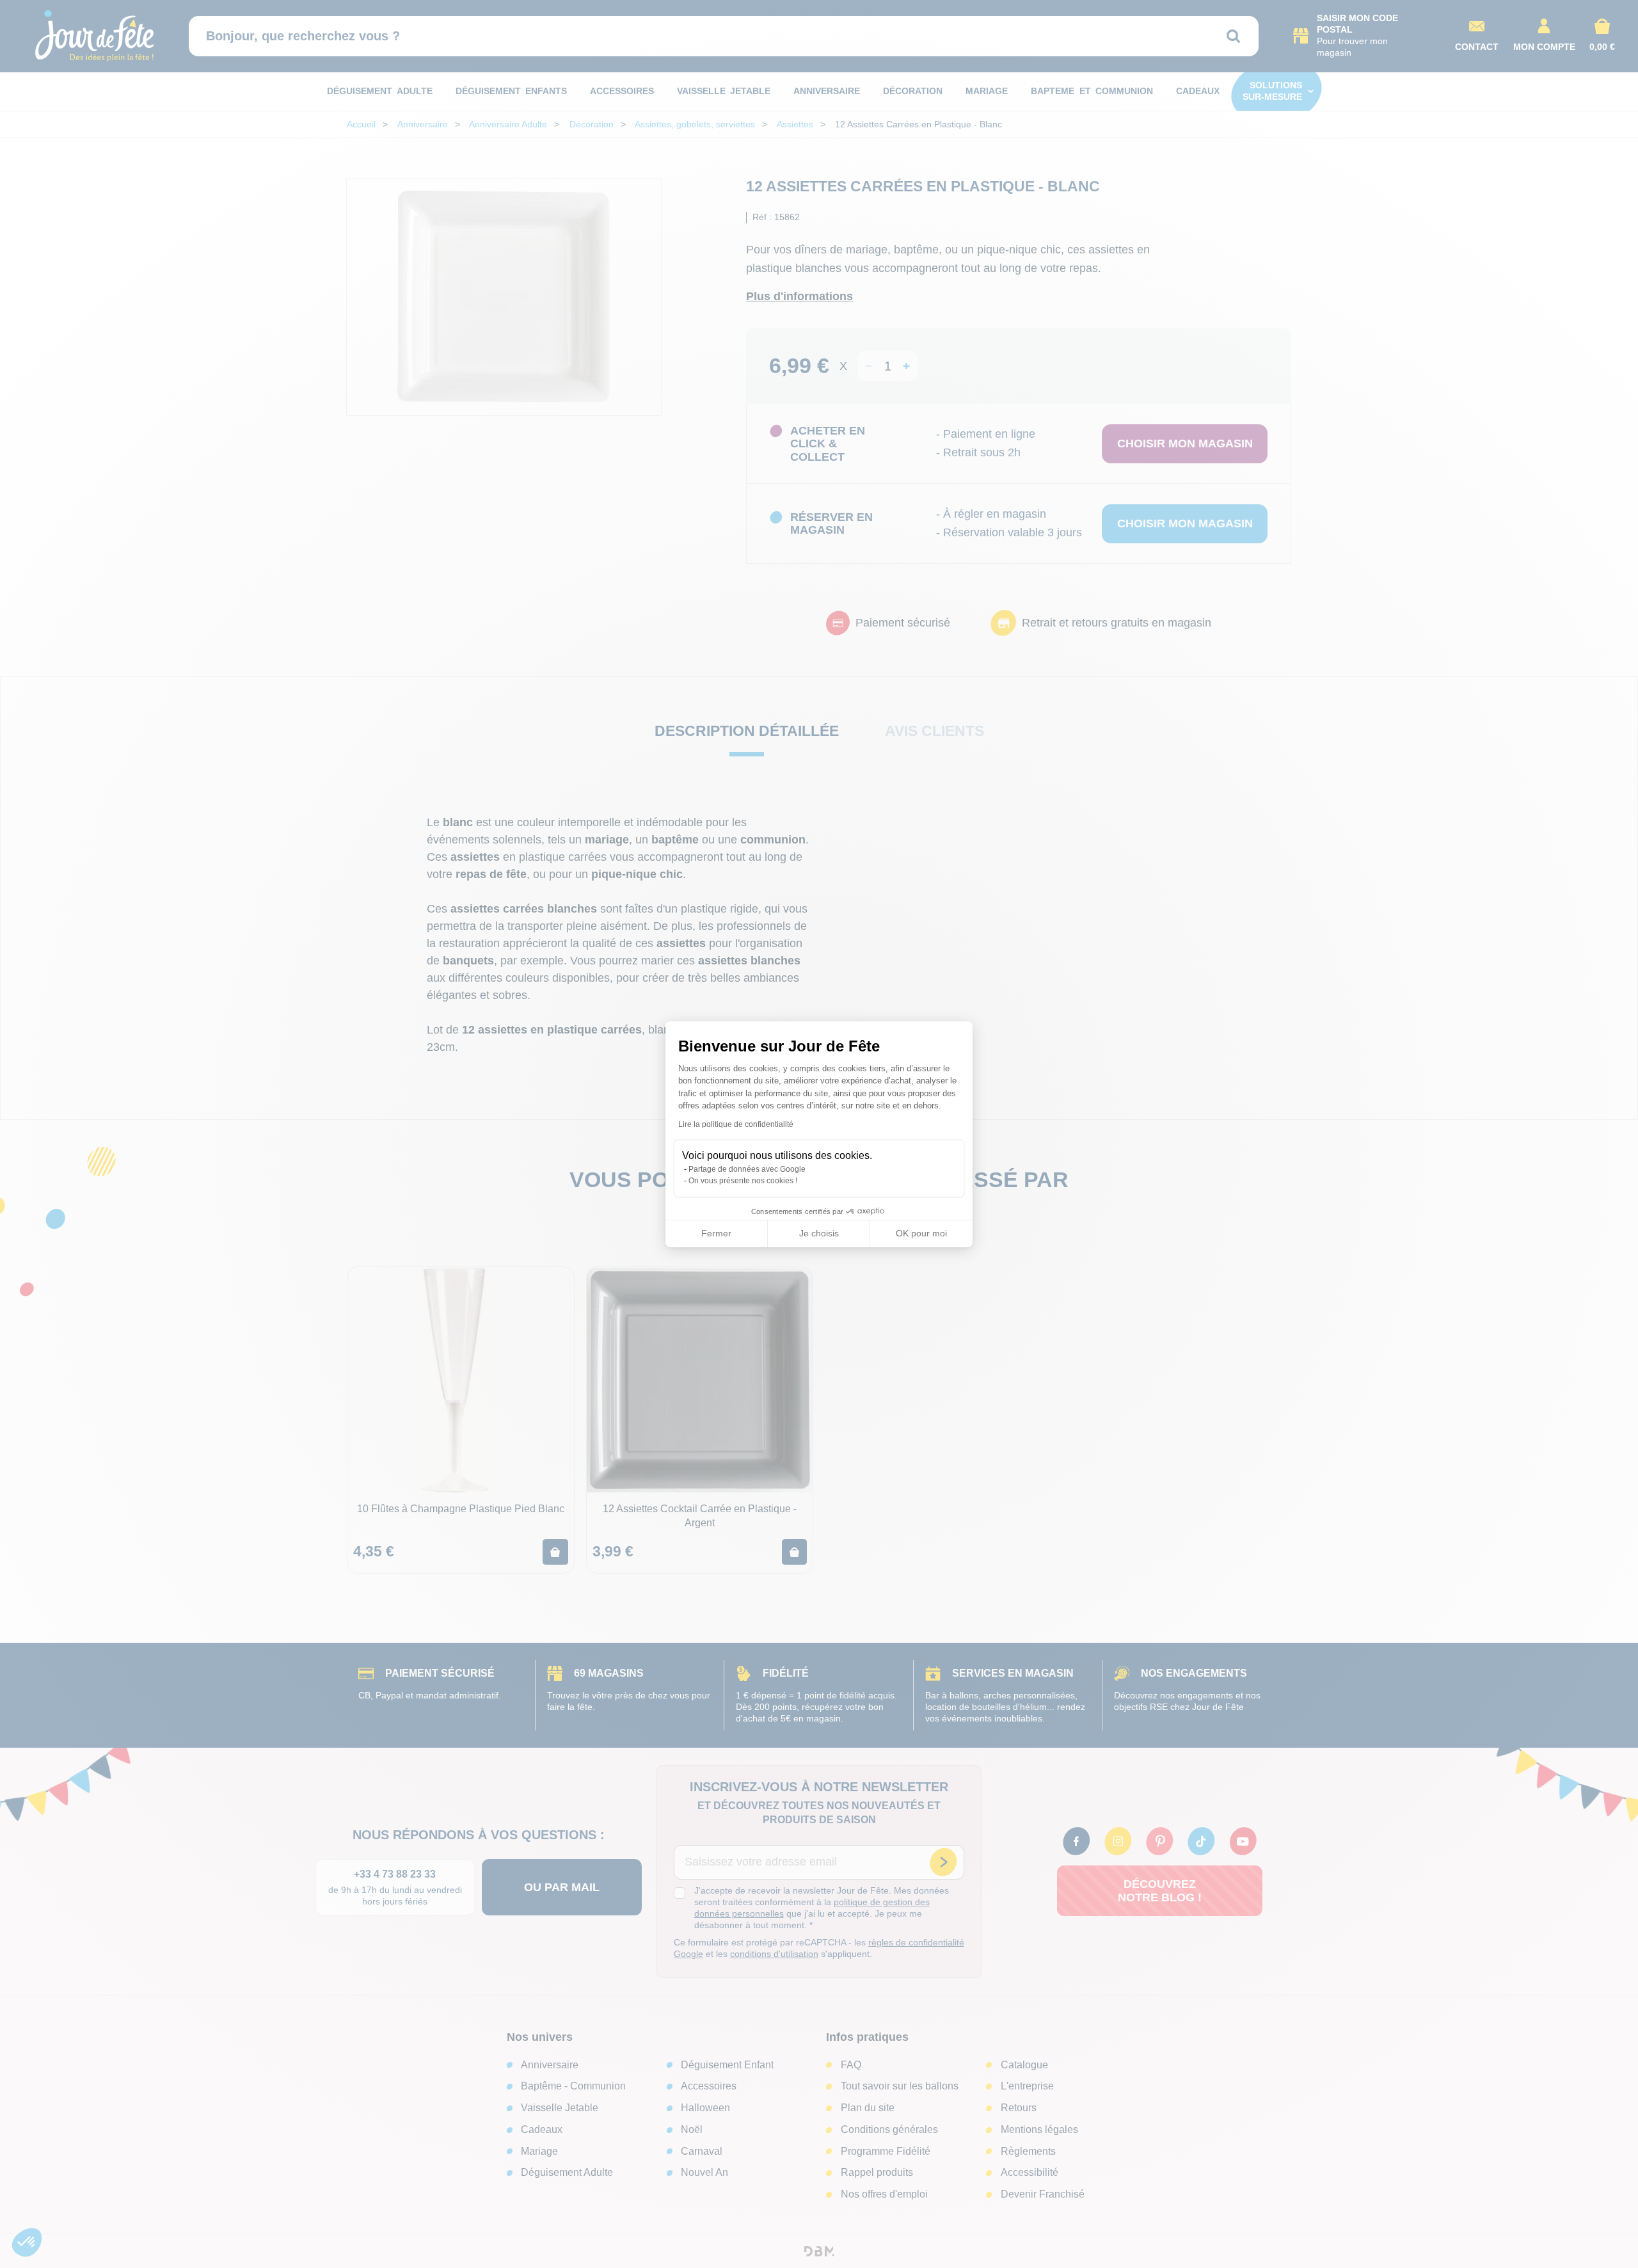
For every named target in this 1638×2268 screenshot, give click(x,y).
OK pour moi (921, 1233)
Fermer (716, 1233)
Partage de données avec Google (747, 1169)
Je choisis (819, 1233)
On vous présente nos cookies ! (743, 1181)
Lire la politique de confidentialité (736, 1124)
